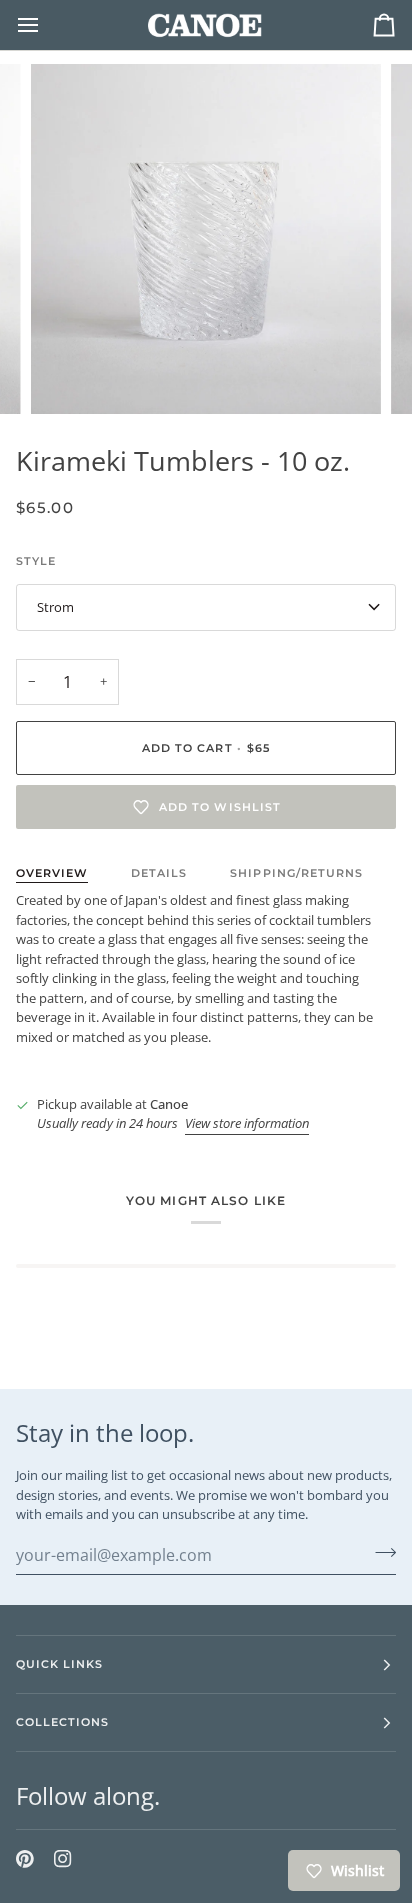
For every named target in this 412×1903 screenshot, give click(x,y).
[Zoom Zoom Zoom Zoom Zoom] (206, 239)
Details (159, 873)
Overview (52, 873)
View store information (247, 1123)
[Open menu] (46, 25)
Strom (55, 607)
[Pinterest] (25, 1859)
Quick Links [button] (59, 1664)
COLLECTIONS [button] (62, 1722)
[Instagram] (63, 1859)
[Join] (379, 1553)
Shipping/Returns (296, 873)
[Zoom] (68, 376)
